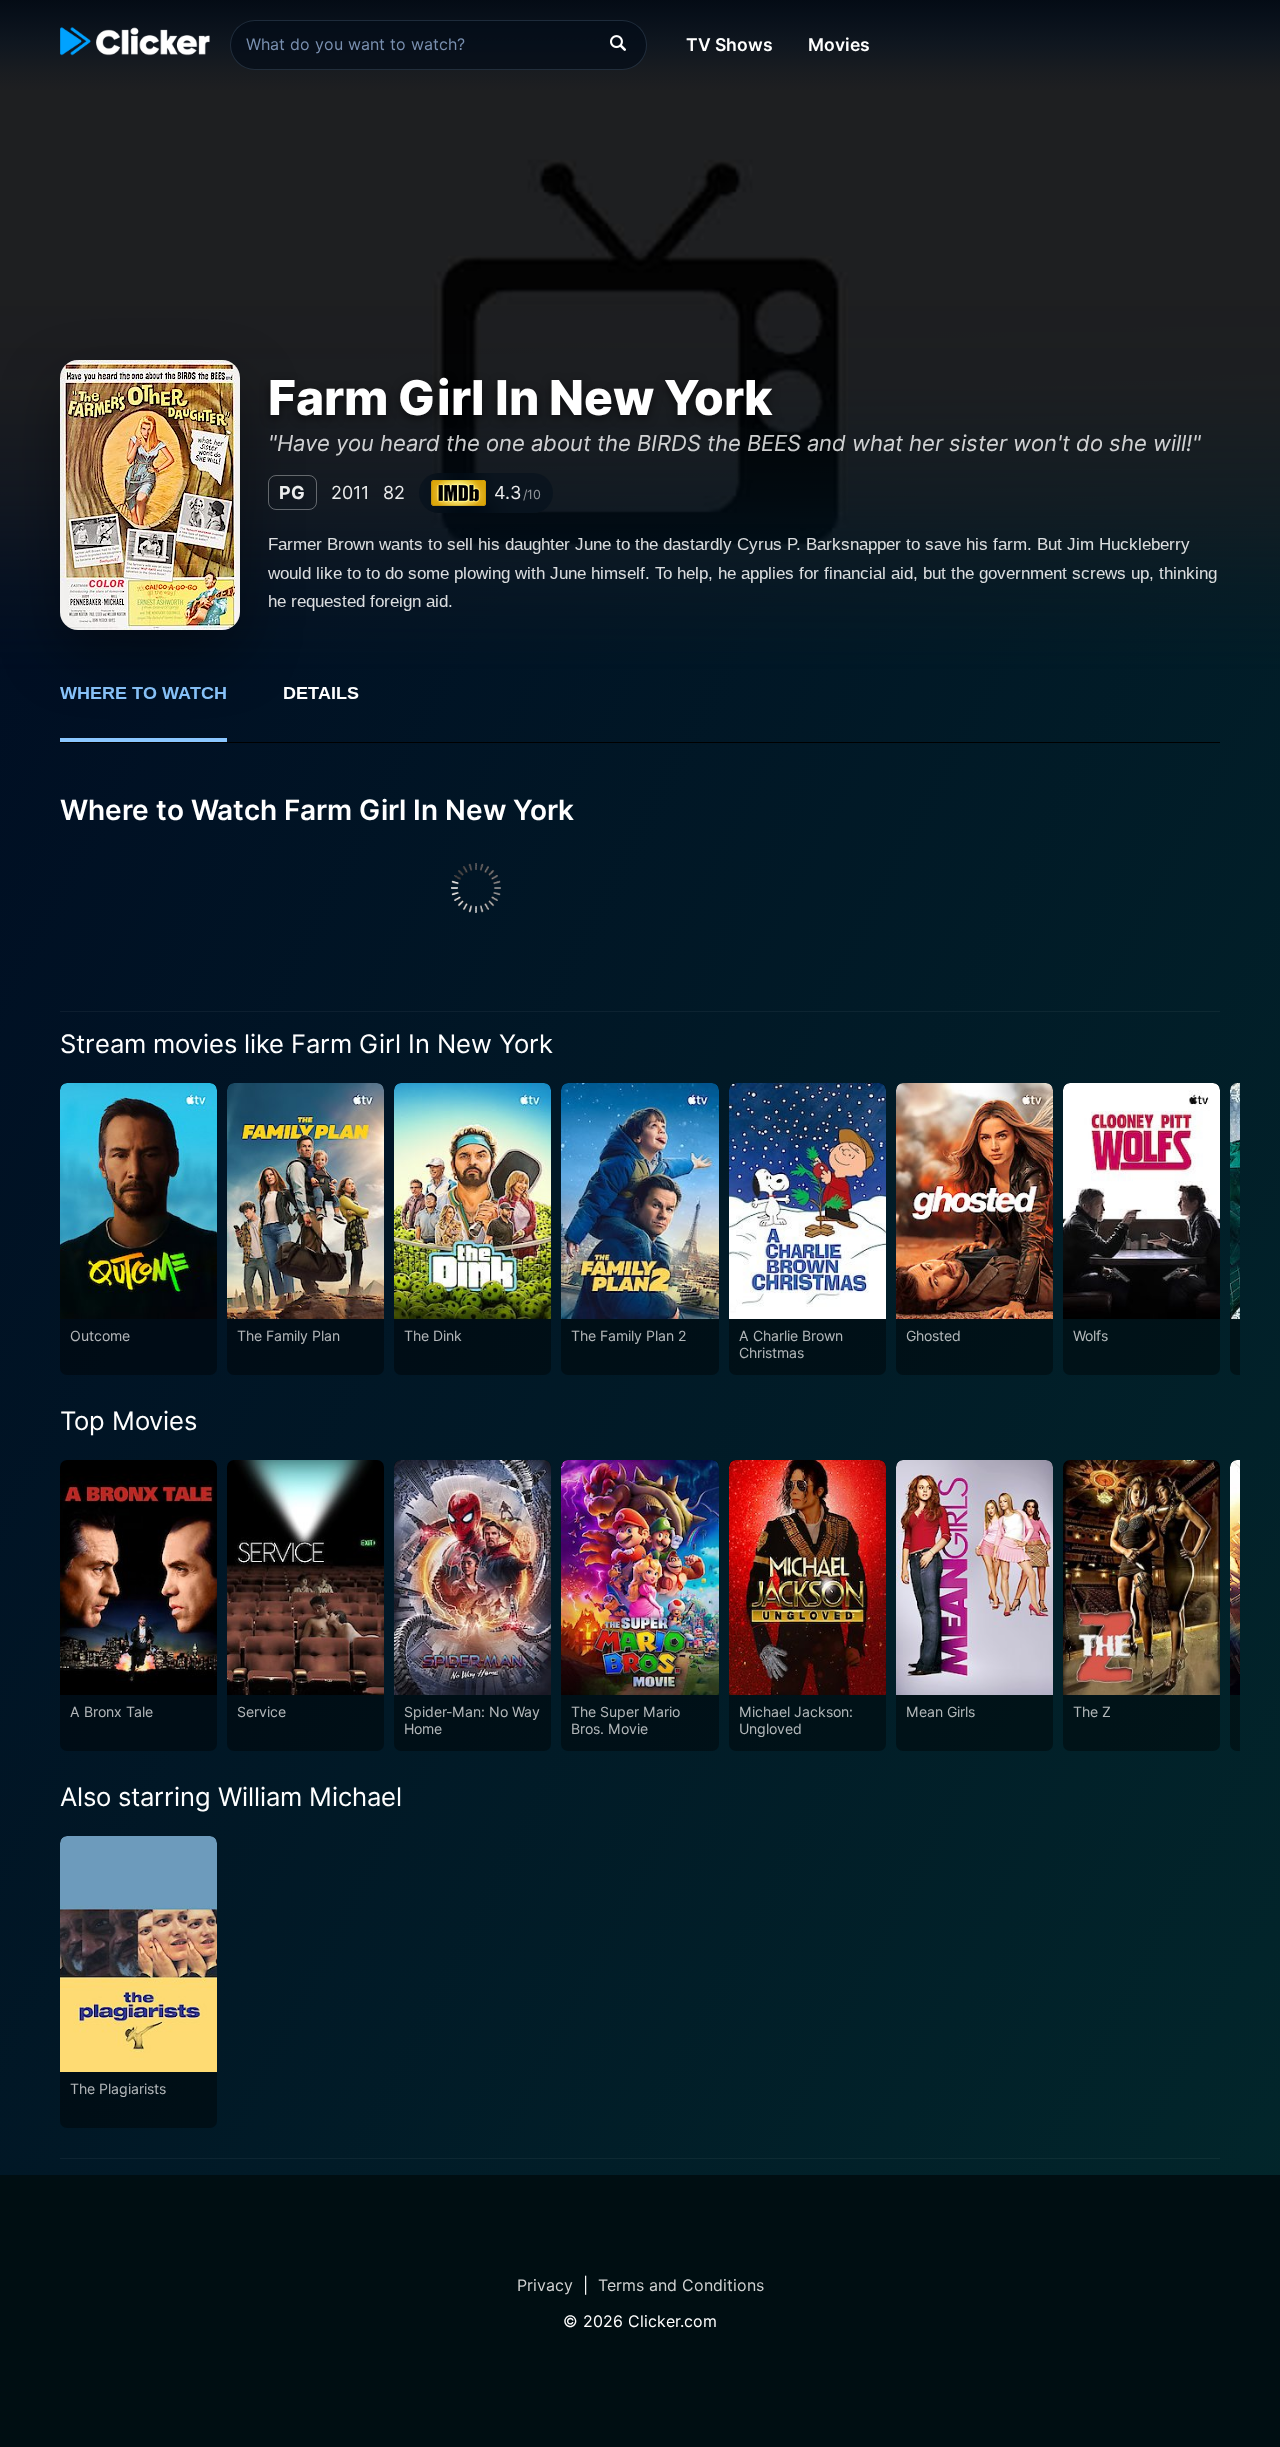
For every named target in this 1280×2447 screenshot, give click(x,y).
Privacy (545, 2285)
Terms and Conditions (681, 2285)
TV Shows (729, 44)
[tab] (157, 704)
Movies (839, 44)
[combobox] (438, 45)
